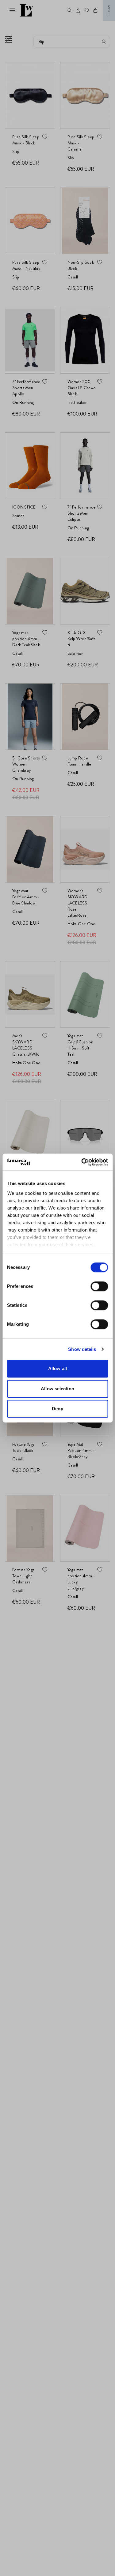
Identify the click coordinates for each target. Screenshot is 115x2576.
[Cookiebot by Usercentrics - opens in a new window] (82, 1162)
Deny (57, 1409)
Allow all (57, 1368)
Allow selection (57, 1389)
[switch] (99, 1286)
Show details (82, 1349)
